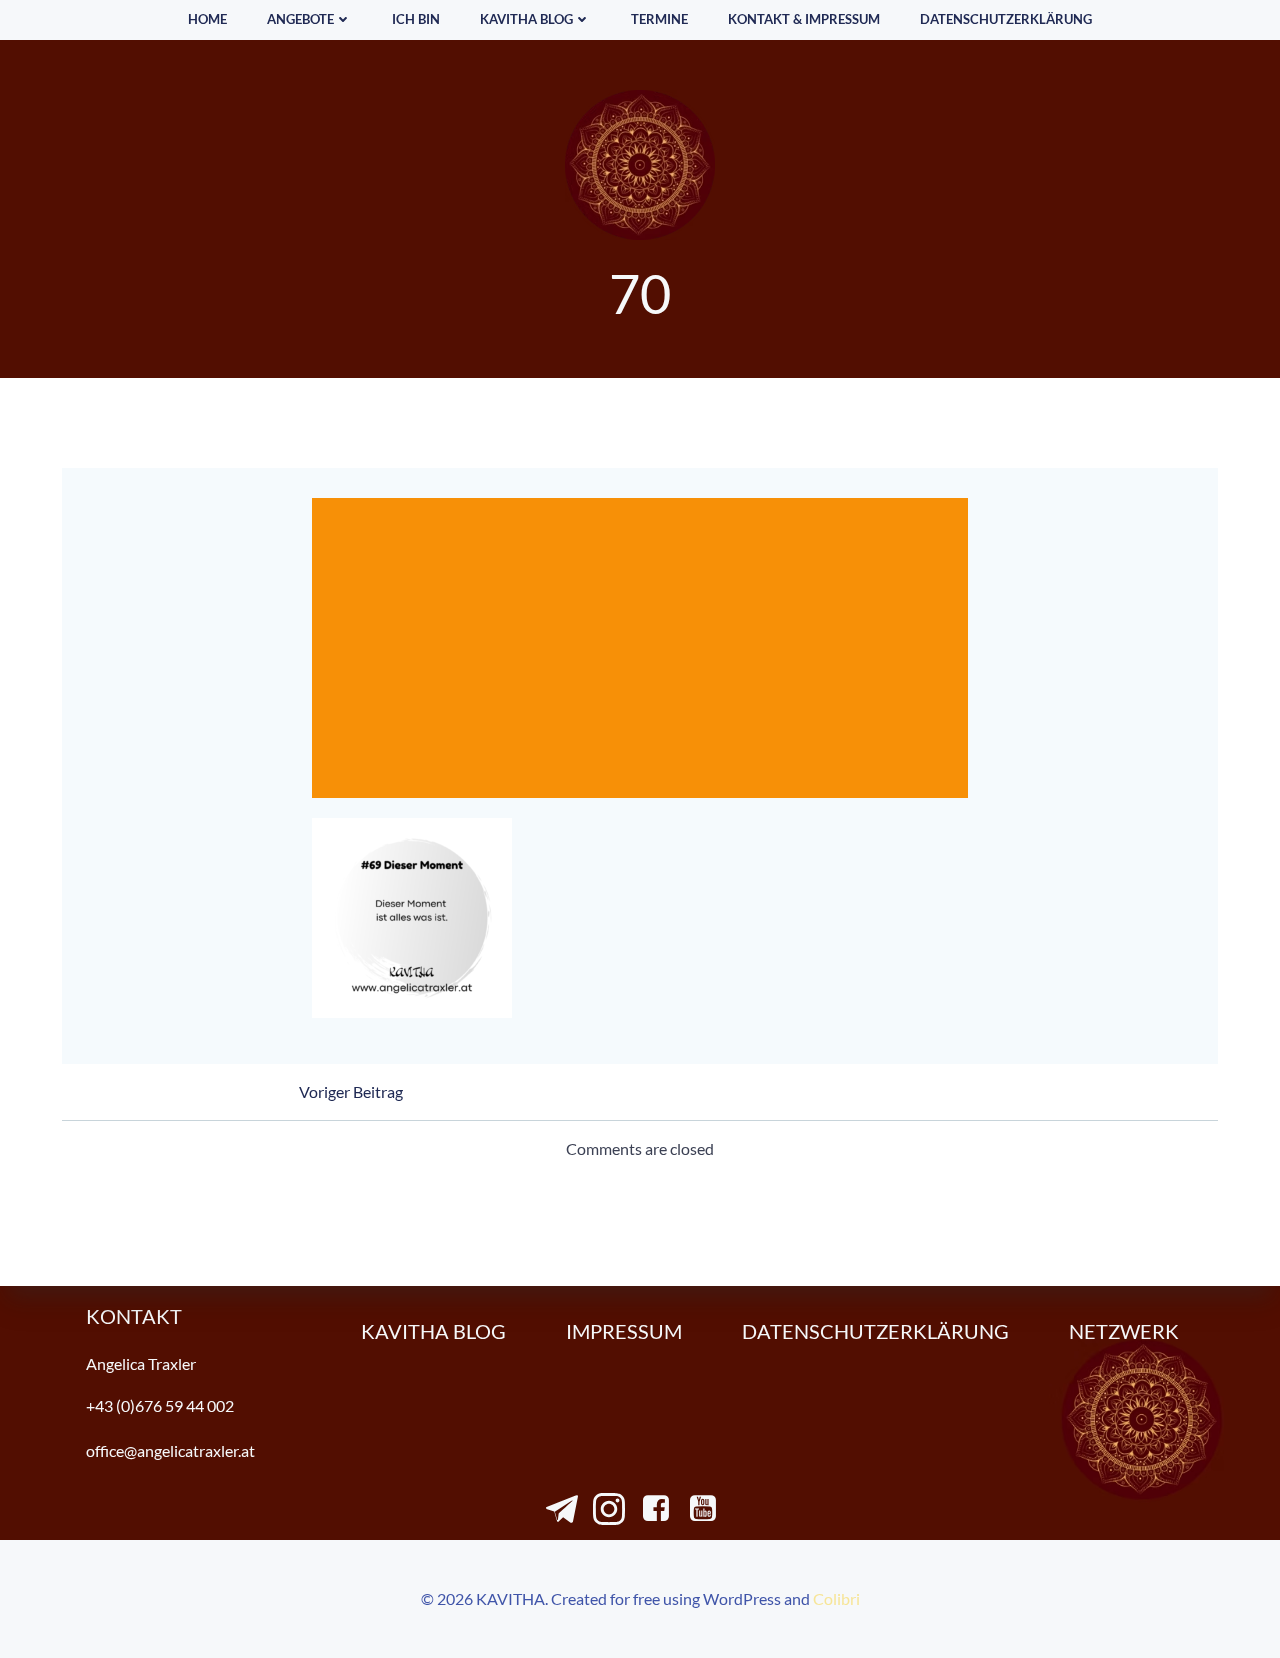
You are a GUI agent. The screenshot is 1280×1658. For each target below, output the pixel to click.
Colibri (836, 1598)
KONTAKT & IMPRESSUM (804, 19)
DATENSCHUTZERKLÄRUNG (1006, 19)
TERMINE (659, 19)
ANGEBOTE (300, 19)
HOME (207, 19)
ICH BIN (416, 19)
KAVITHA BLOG (526, 19)
